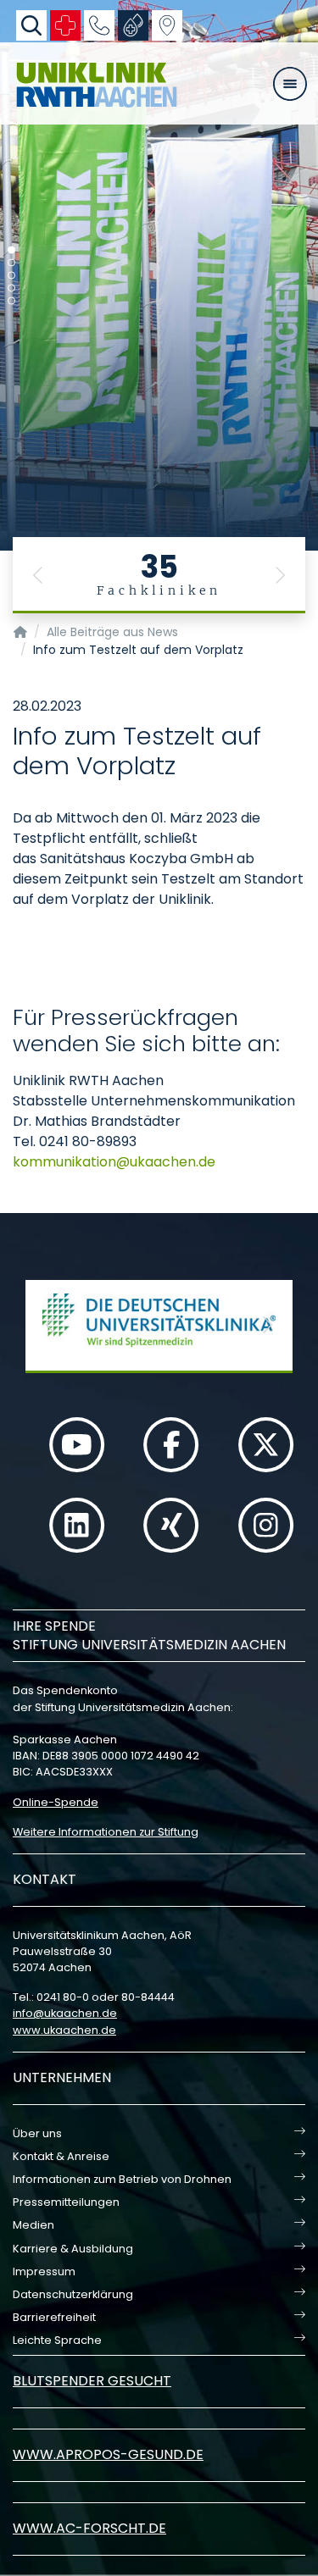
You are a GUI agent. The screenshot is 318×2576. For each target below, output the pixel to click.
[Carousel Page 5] (11, 301)
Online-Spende (56, 1802)
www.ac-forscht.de (89, 2528)
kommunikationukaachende (114, 1162)
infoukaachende (65, 2013)
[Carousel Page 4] (11, 288)
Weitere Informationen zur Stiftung (106, 1832)
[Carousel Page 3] (11, 276)
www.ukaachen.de (64, 2030)
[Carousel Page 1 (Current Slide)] (11, 250)
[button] (38, 575)
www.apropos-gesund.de (108, 2454)
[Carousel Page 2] (11, 263)
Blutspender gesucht (92, 2381)
